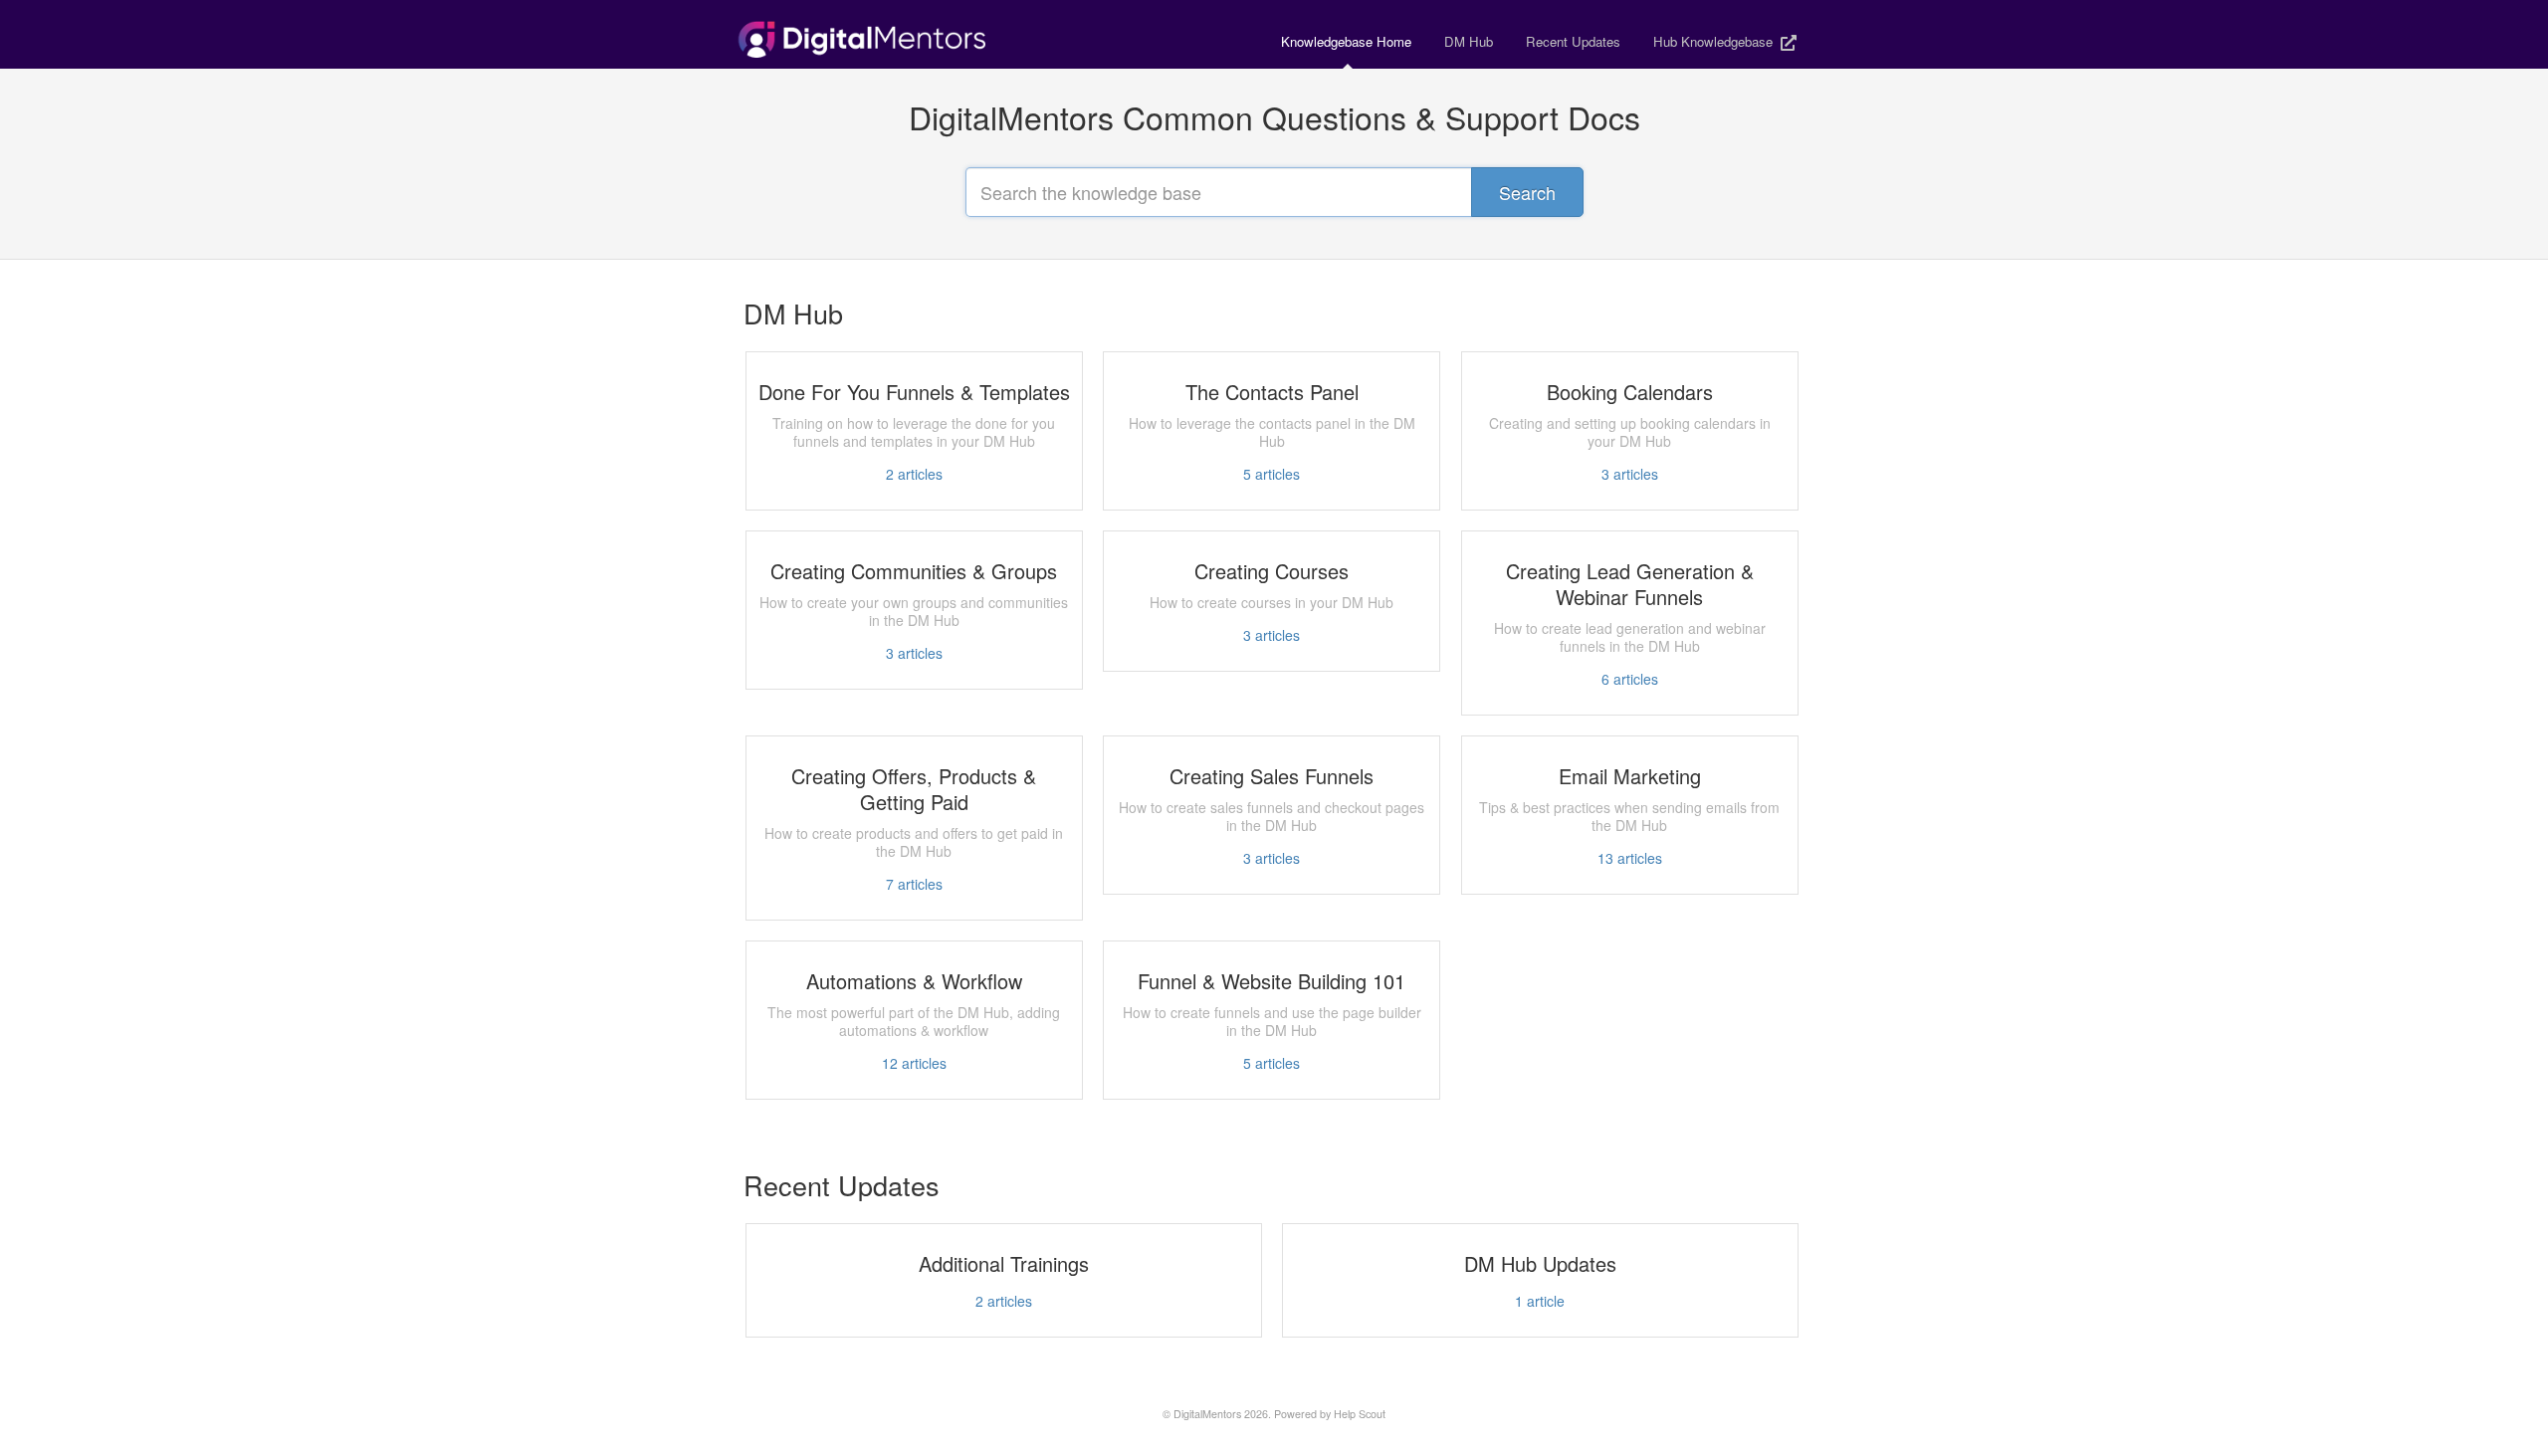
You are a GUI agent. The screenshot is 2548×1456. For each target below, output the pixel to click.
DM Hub (1469, 41)
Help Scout (1360, 1414)
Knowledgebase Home (1346, 41)
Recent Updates (1573, 41)
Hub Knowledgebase (1715, 41)
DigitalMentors (1207, 1414)
